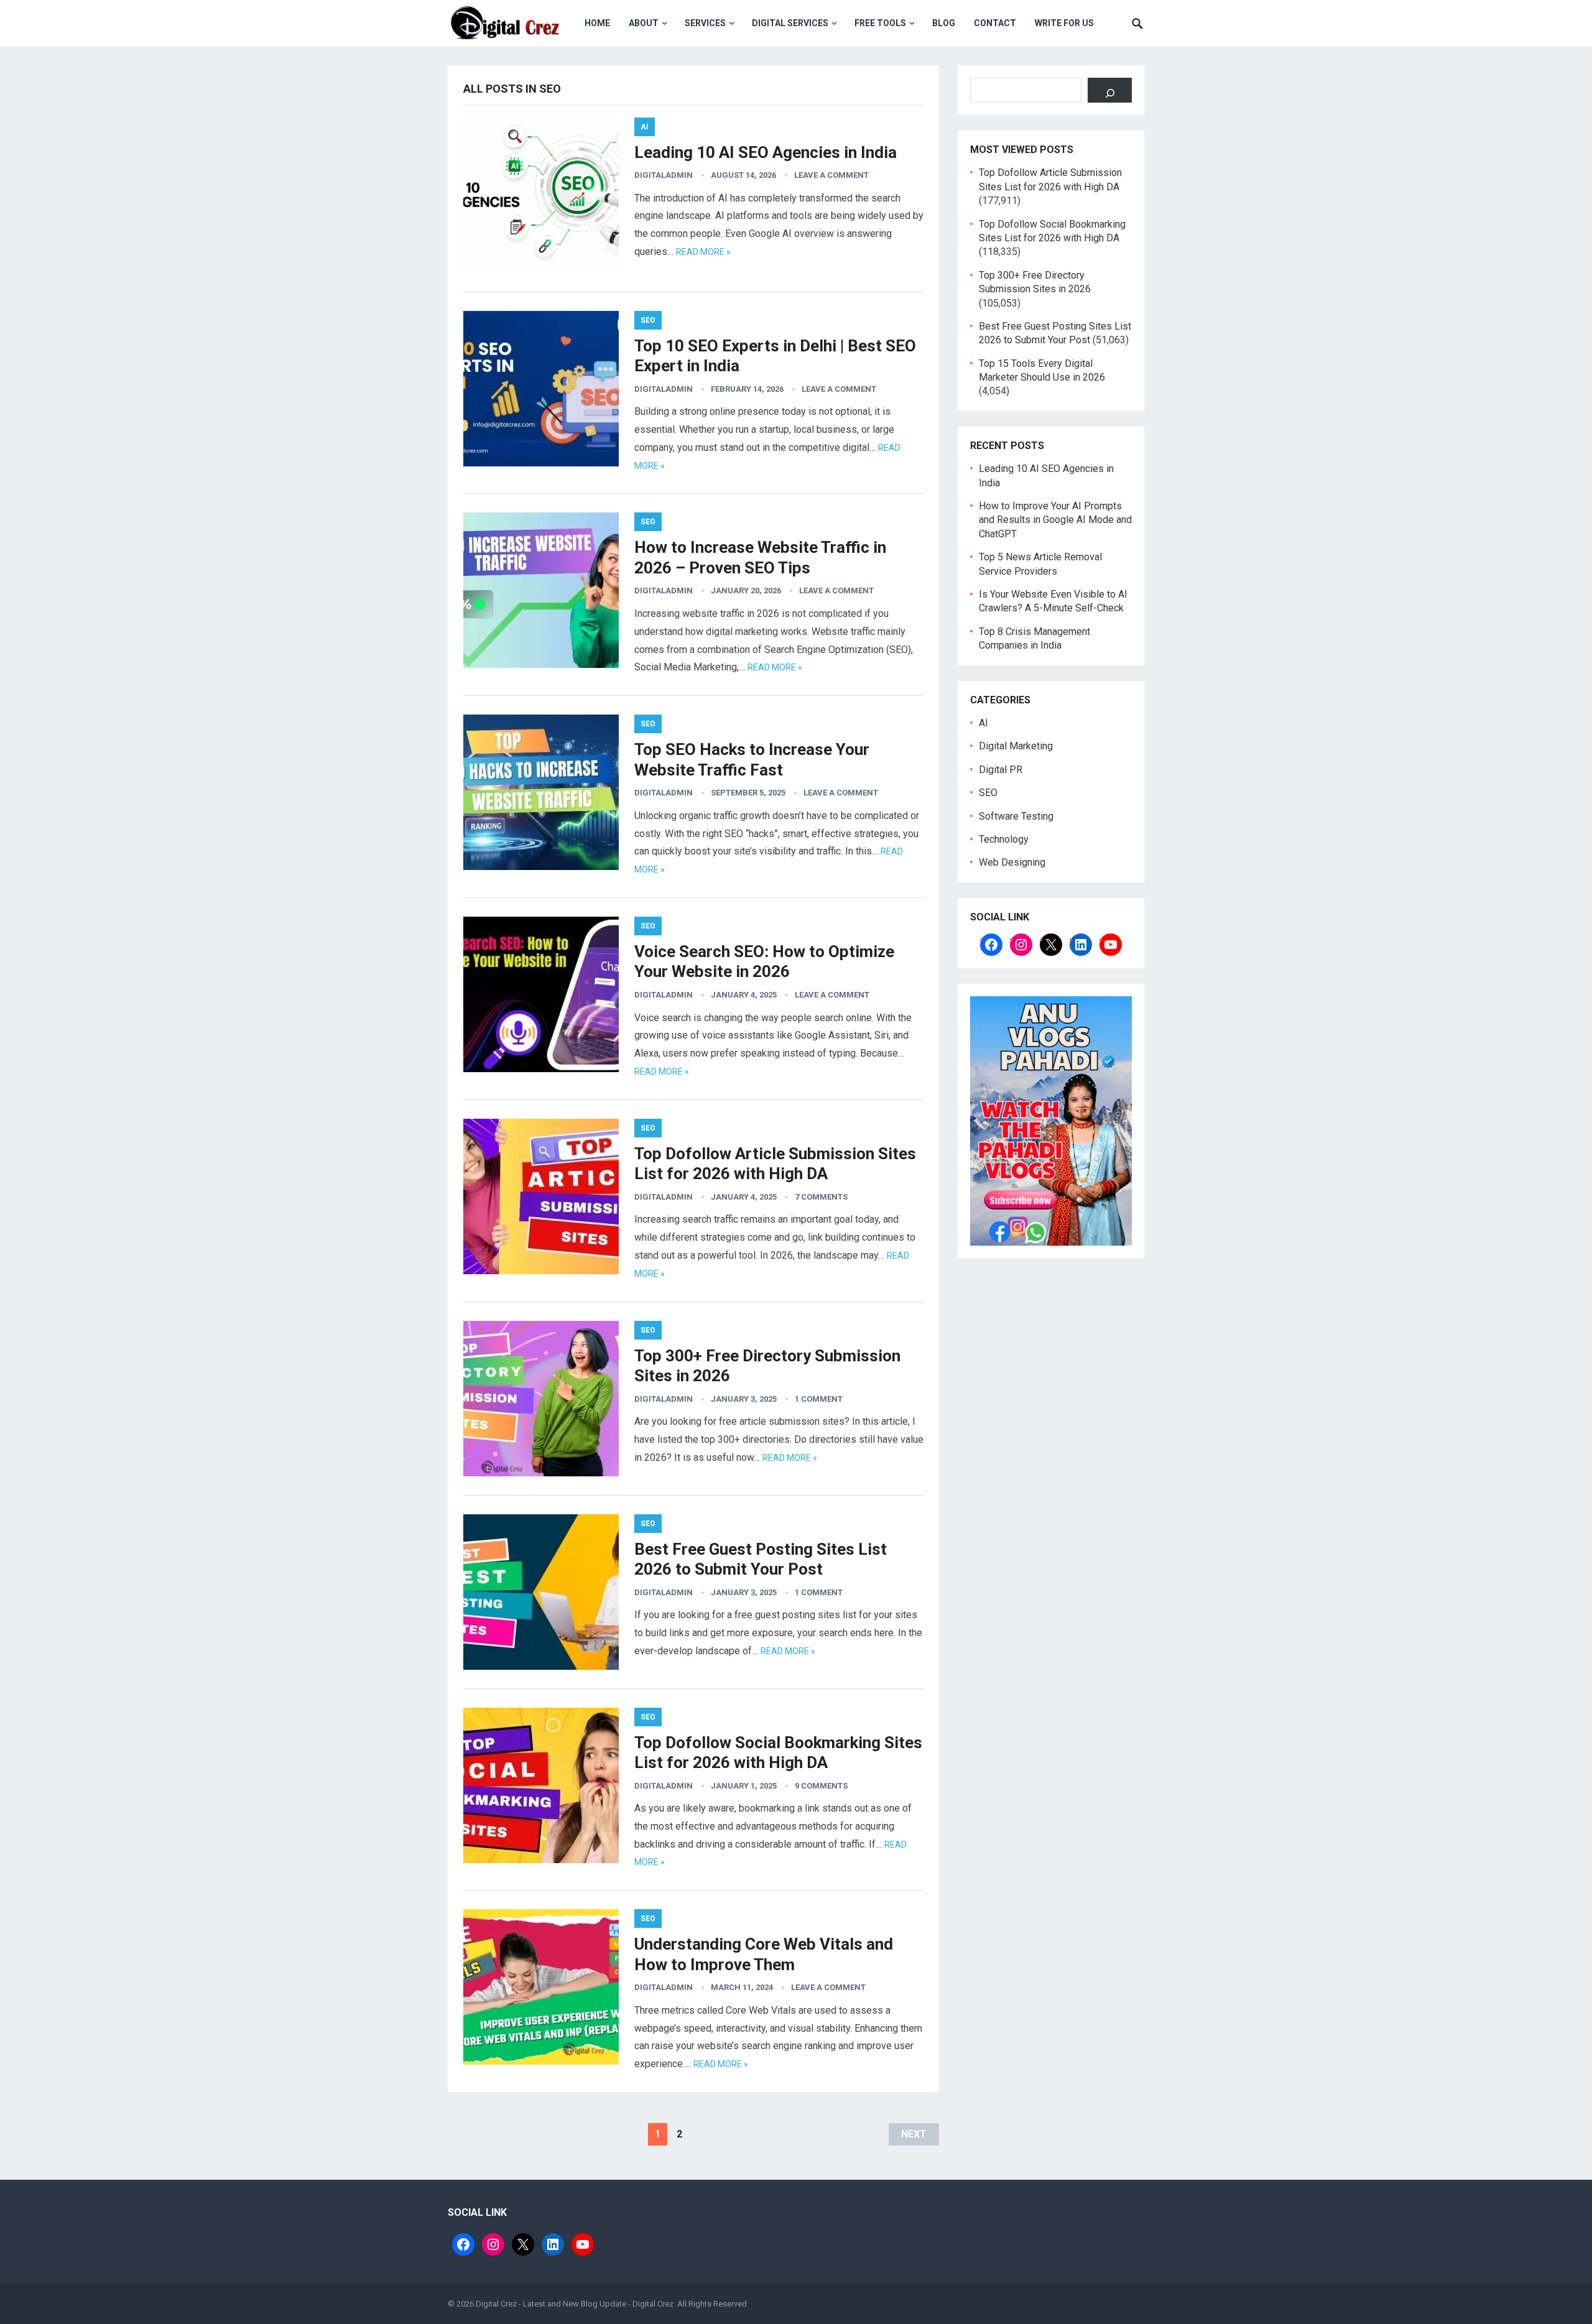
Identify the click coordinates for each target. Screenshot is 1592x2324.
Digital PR (1001, 770)
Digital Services (790, 23)
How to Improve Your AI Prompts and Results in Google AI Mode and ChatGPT (1055, 520)
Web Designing (1012, 862)
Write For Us (1064, 23)
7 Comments (821, 1197)
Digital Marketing (1016, 746)
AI (645, 127)
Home (597, 23)
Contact (995, 23)
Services (705, 23)
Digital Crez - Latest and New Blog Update (551, 2304)
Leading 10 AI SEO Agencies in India (766, 152)
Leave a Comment (831, 175)
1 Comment (819, 1399)
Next (914, 2134)
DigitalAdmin (664, 175)
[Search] (1110, 90)
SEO (648, 320)
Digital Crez (653, 2304)
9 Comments (821, 1786)
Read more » (703, 252)
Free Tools (880, 23)
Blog (944, 23)
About (644, 23)
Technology (1004, 839)
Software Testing (1016, 816)
